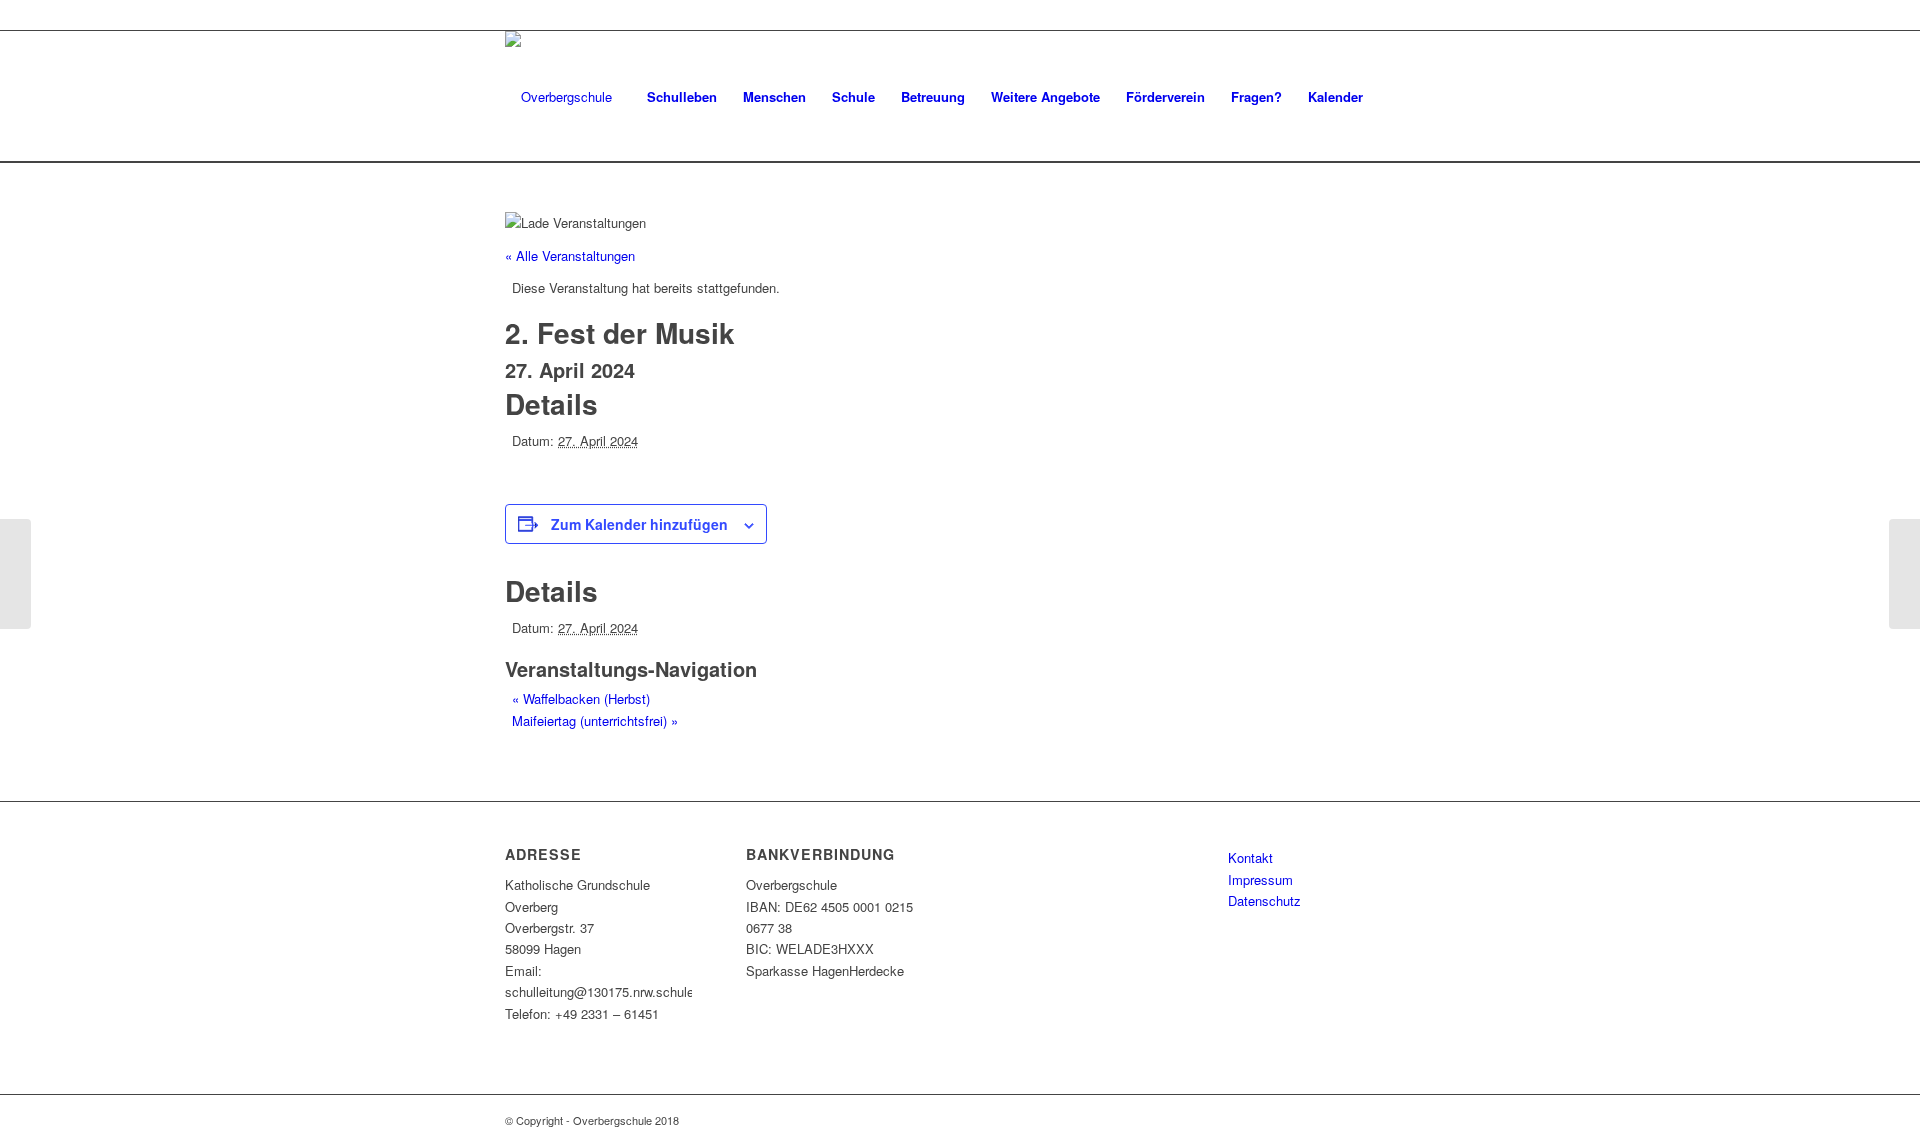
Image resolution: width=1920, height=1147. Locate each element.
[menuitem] (682, 96)
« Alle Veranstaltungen (570, 255)
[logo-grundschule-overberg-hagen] (558, 96)
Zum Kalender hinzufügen (639, 524)
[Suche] (1395, 96)
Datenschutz (1264, 900)
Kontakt (1250, 857)
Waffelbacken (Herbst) (581, 698)
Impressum (1260, 879)
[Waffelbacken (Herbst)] (15, 574)
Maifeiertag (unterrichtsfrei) (595, 720)
